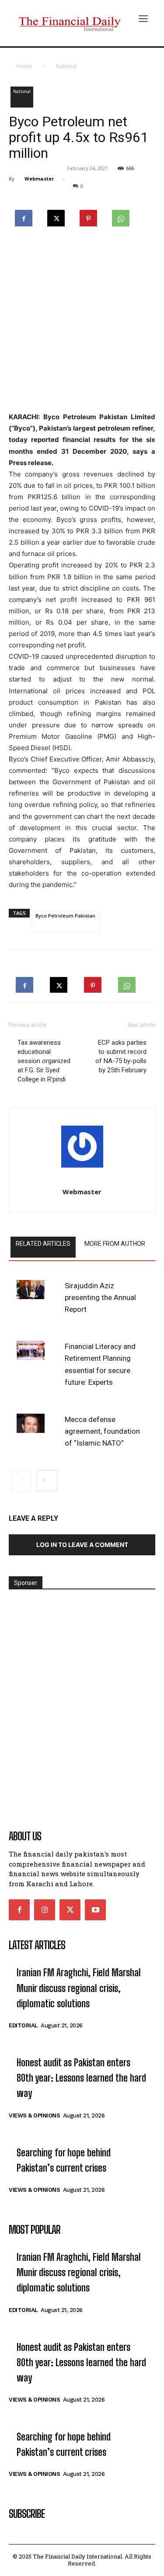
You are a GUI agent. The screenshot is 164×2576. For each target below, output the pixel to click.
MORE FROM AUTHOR (115, 1244)
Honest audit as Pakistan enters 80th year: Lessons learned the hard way (81, 2078)
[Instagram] (45, 1910)
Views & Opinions (34, 2115)
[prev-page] (21, 1481)
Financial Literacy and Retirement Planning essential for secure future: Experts (100, 1364)
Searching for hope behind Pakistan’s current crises (64, 2160)
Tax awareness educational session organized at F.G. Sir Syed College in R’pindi (44, 1061)
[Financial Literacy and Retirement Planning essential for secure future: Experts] (31, 1350)
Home (24, 66)
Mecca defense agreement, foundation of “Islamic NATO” (102, 1431)
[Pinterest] (88, 216)
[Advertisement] (82, 320)
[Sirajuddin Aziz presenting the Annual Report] (31, 1290)
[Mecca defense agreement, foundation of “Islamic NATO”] (31, 1423)
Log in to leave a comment (82, 1545)
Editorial (23, 2025)
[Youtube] (95, 1910)
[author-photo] (82, 1149)
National (66, 66)
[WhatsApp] (121, 216)
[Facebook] (24, 216)
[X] (56, 216)
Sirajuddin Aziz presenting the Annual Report (100, 1297)
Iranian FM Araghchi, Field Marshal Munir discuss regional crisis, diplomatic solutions (79, 1988)
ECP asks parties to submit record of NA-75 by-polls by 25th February (121, 1056)
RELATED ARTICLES (43, 1244)
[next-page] (47, 1481)
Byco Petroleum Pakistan (65, 916)
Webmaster (39, 179)
